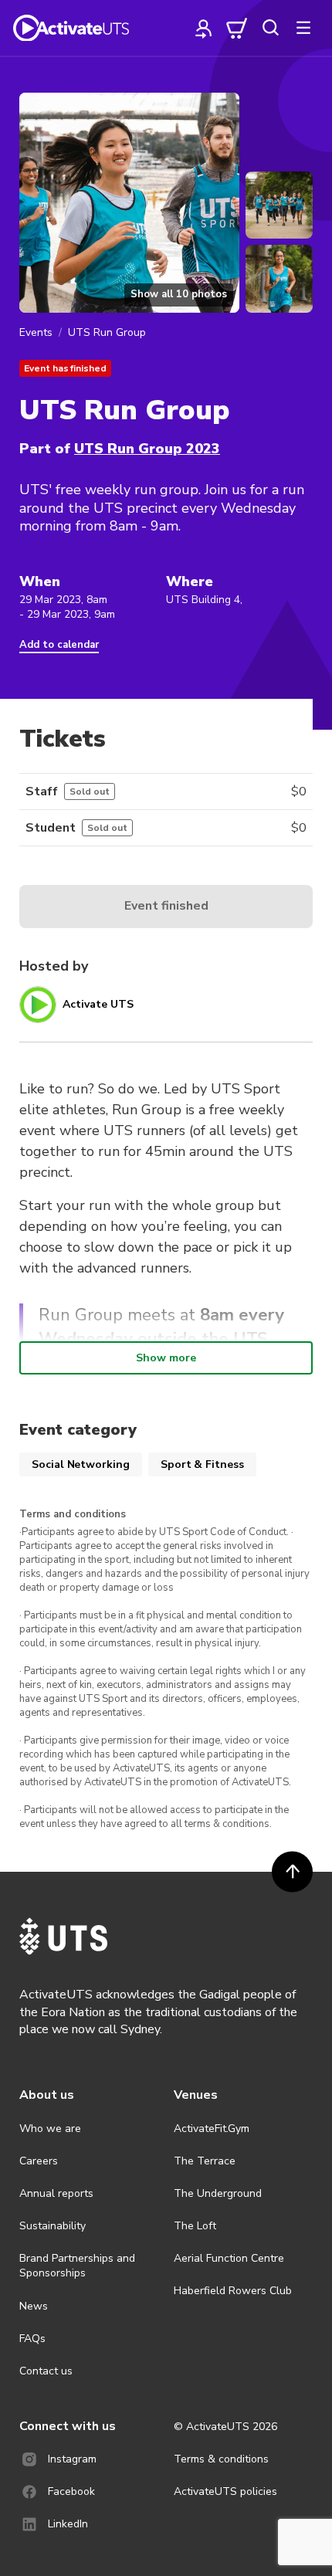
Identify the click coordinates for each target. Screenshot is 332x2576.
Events (36, 332)
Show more (166, 1358)
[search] (270, 28)
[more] (303, 28)
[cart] (237, 28)
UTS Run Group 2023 (147, 449)
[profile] (204, 28)
